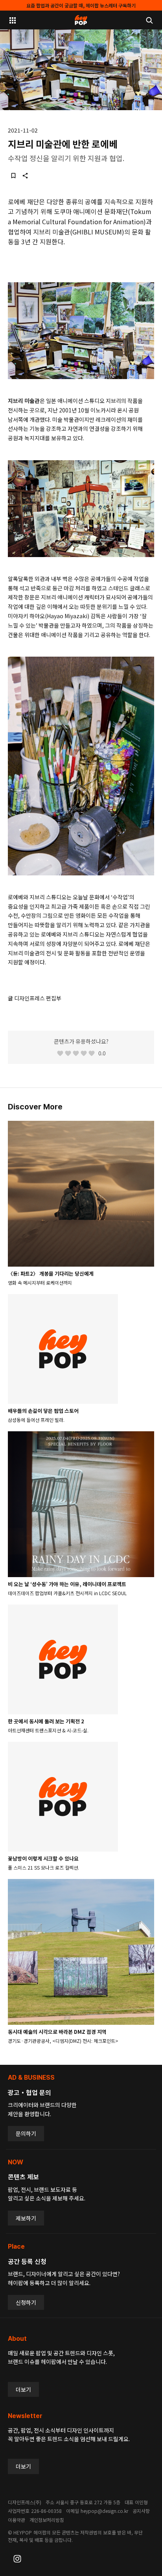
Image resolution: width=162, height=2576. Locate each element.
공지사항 (141, 2511)
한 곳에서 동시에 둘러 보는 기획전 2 (46, 1721)
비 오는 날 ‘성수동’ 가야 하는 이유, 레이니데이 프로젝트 (67, 1584)
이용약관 (17, 2520)
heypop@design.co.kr (104, 2511)
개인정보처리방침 (47, 2520)
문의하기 (26, 2133)
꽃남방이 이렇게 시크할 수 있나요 (43, 1858)
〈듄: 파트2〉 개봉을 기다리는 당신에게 (51, 1273)
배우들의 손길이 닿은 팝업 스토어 (43, 1411)
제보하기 (26, 2218)
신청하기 (26, 2302)
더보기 (23, 2389)
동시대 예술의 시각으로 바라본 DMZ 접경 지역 (57, 2032)
